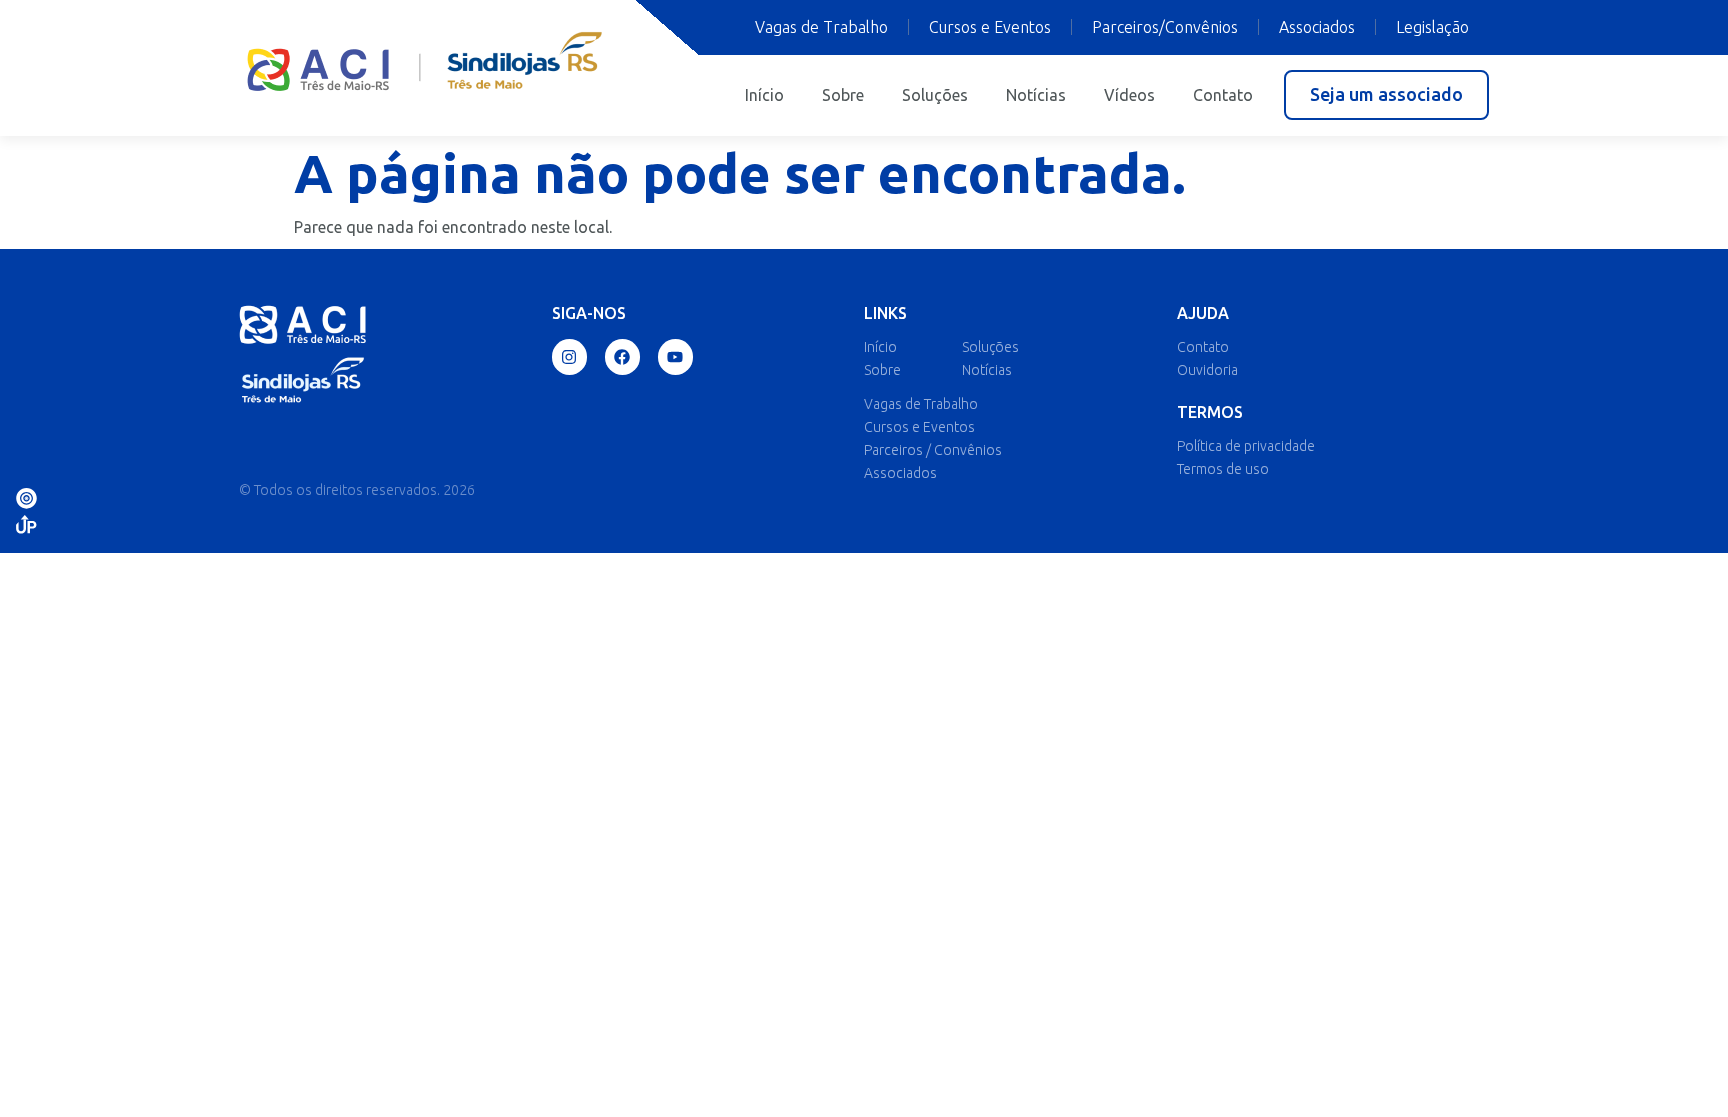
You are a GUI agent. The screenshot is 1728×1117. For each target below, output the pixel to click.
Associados (1317, 27)
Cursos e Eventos (990, 27)
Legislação (1432, 27)
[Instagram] (569, 356)
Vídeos (1129, 95)
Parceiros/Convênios (1165, 27)
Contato (1223, 95)
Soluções (935, 95)
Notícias (1036, 95)
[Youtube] (675, 356)
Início (764, 95)
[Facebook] (622, 356)
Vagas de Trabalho (821, 27)
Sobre (843, 95)
